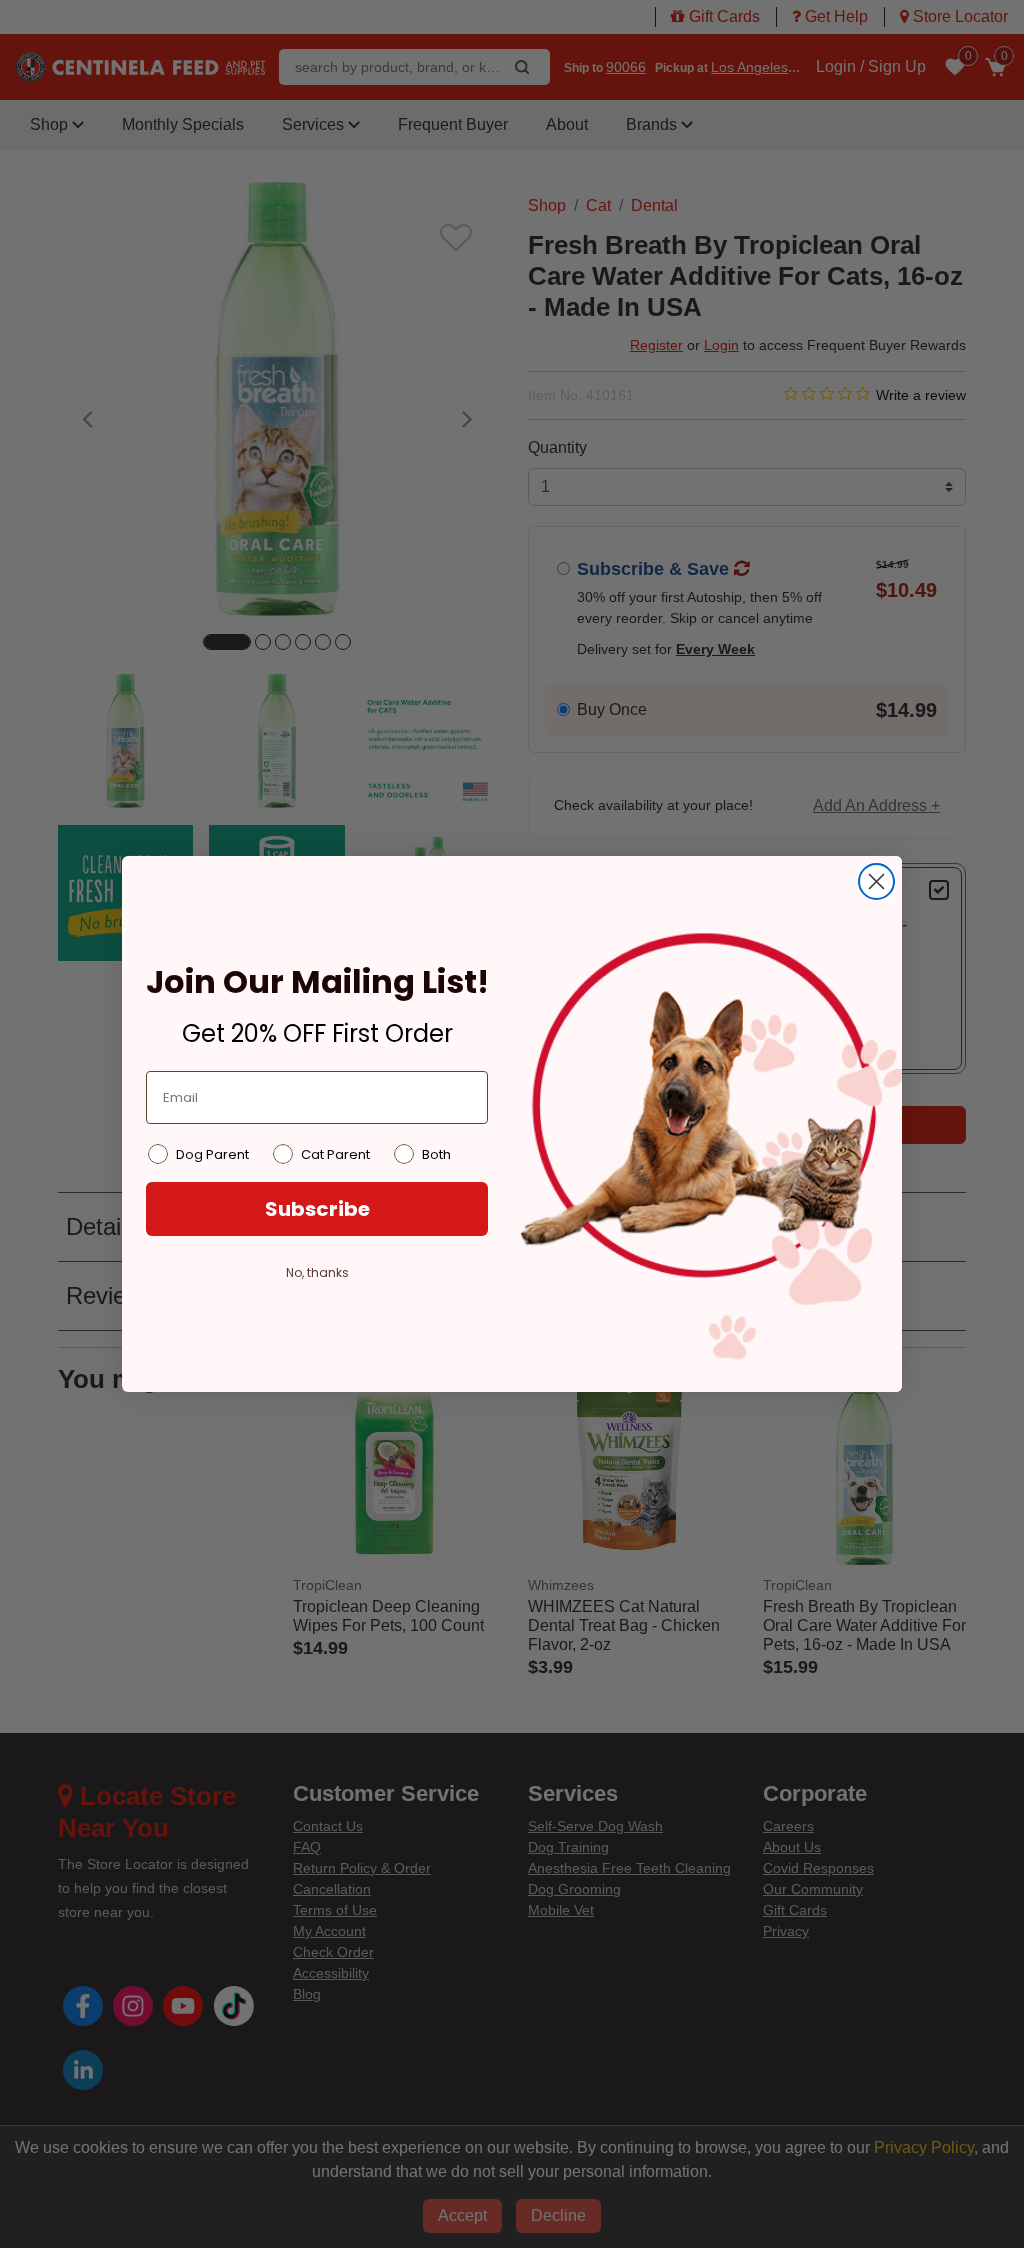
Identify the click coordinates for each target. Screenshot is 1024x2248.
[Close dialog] (876, 881)
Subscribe (317, 1209)
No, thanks (317, 1272)
